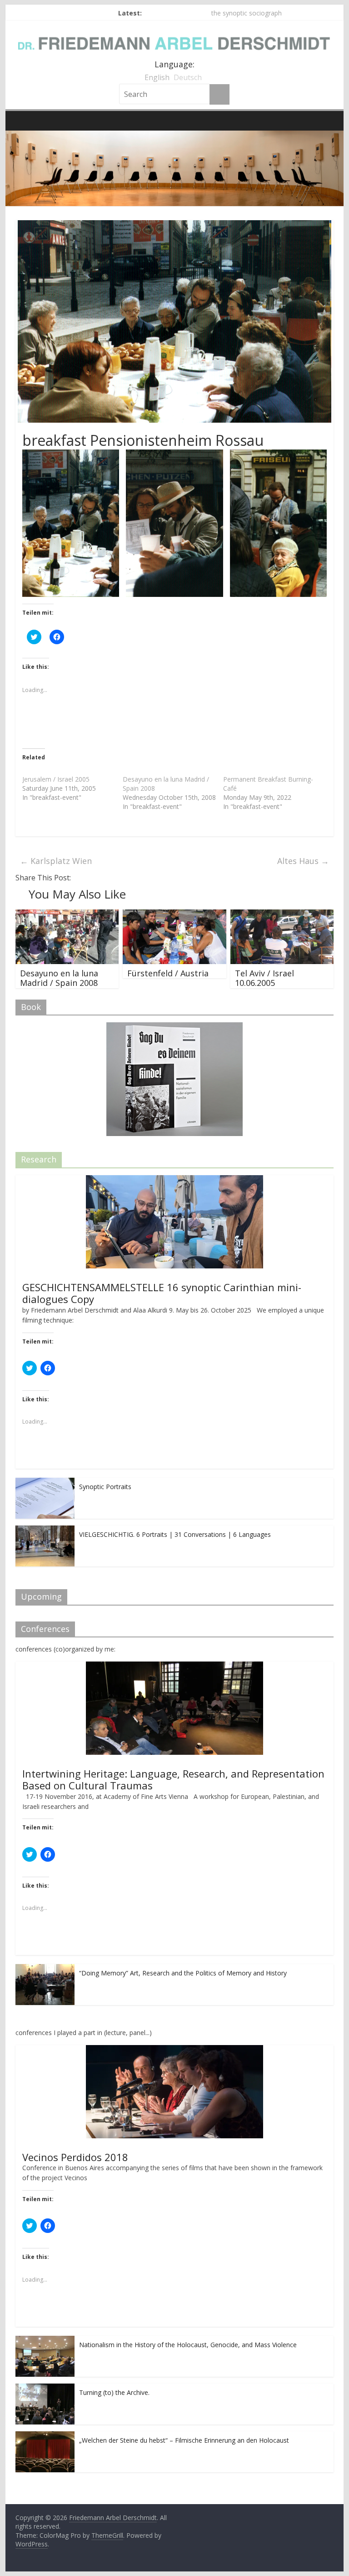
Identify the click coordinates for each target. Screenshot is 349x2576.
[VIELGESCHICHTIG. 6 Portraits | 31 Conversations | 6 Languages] (45, 1530)
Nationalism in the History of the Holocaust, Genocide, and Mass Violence (188, 2345)
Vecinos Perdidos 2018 (75, 2157)
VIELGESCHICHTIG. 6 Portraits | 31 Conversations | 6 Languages (175, 1534)
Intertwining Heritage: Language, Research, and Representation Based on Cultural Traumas (173, 1779)
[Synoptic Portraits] (45, 1482)
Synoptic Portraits (105, 1487)
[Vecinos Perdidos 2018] (174, 2050)
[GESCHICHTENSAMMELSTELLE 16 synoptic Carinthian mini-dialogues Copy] (174, 1180)
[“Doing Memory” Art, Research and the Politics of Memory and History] (45, 1969)
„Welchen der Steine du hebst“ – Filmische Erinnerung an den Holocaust (184, 2440)
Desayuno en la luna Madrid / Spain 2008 (59, 978)
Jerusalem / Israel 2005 (56, 779)
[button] (71, 523)
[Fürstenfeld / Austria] (174, 915)
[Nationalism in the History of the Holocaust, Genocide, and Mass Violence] (45, 2341)
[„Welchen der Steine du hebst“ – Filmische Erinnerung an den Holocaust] (45, 2436)
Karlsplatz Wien (56, 861)
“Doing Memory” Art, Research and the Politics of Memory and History (183, 1973)
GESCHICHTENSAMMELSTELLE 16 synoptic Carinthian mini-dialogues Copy (162, 1293)
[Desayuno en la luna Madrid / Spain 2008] (67, 915)
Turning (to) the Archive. (114, 2392)
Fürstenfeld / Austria (168, 973)
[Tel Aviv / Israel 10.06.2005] (282, 915)
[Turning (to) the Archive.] (45, 2388)
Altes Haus (303, 861)
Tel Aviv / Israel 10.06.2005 (264, 978)
